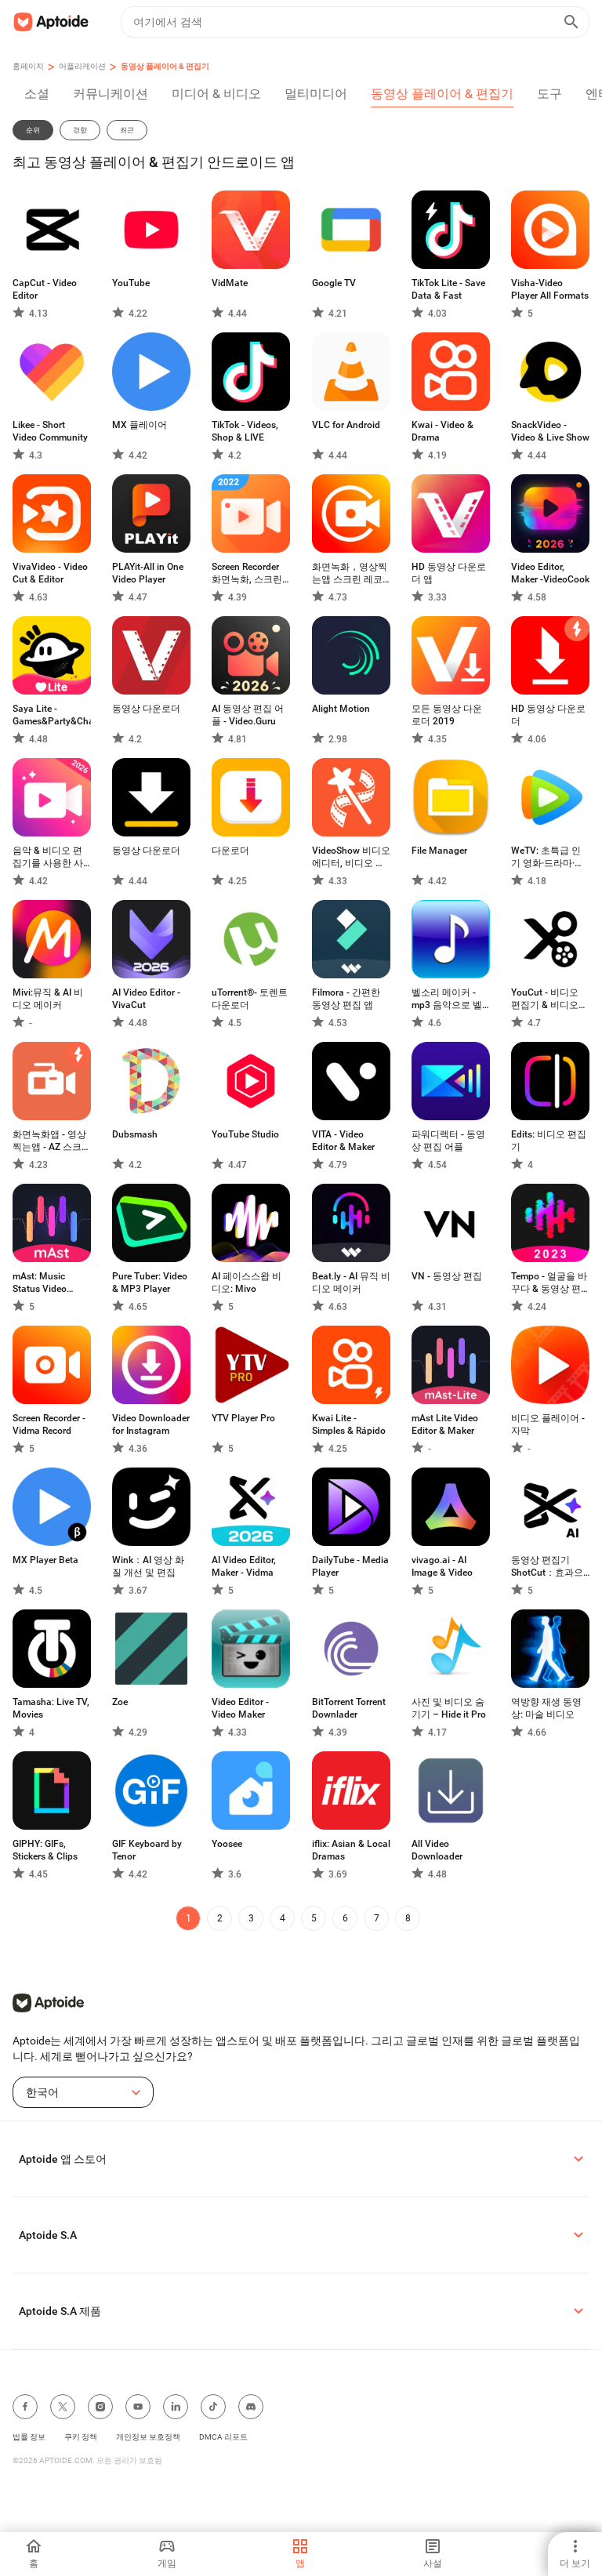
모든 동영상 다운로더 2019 (447, 715)
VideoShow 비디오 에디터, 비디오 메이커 (351, 857)
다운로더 (230, 851)
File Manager (439, 851)
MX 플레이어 (140, 425)
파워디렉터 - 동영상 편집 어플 (448, 1141)
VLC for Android (346, 425)
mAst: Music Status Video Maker (40, 1283)
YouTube (131, 283)
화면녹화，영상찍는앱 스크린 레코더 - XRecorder (350, 573)
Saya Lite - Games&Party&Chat (52, 715)
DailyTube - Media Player (350, 1566)
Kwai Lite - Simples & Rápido (349, 1424)
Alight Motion (341, 709)
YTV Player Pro (243, 1418)
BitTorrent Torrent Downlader (349, 1708)
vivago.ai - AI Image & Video (442, 1566)
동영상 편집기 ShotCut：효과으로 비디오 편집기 (547, 1567)
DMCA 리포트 (223, 2437)
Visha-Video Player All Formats (550, 289)
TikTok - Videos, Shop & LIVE (245, 431)
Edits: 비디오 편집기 (549, 1141)
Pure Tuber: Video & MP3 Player (150, 1283)
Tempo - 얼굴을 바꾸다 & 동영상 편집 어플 (549, 1283)
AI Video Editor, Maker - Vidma (244, 1566)
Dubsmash (135, 1134)
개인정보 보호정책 (148, 2437)
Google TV (334, 283)
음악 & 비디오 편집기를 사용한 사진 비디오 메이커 (48, 857)
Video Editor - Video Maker (240, 1708)
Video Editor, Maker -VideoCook (550, 573)
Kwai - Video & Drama (442, 431)
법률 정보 (29, 2437)
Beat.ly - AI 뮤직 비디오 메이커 (351, 1283)
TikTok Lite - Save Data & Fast (448, 289)
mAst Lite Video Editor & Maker (445, 1424)
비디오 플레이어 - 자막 (548, 1424)
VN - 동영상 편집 (447, 1276)
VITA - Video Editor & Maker (343, 1141)
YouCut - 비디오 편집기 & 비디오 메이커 (545, 999)
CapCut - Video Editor (45, 289)
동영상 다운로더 (146, 709)
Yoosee (227, 1844)
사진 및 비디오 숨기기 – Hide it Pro (449, 1708)
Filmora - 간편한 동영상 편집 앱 (346, 999)
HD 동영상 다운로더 (548, 715)
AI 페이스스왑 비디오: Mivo (247, 1283)
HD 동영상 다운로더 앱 (449, 573)
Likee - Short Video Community (50, 431)
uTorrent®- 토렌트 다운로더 (250, 999)
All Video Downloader (437, 1850)
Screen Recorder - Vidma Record (49, 1424)
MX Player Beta (45, 1560)
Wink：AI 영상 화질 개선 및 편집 (148, 1566)
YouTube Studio (245, 1134)
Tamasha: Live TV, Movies (51, 1708)
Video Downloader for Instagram (151, 1424)
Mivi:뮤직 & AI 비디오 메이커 (48, 999)
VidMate (230, 283)
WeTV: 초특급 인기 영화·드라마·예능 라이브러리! (548, 857)
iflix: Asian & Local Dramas (351, 1850)
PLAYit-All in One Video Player (148, 573)
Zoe (120, 1702)
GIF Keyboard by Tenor (147, 1850)
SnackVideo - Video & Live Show (550, 431)
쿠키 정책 (81, 2437)
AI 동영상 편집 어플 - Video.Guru (248, 715)
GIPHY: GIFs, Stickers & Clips (45, 1850)
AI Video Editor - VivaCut (146, 999)
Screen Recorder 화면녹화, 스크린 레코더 (247, 573)
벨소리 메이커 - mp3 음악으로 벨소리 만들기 (447, 999)
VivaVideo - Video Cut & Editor (50, 573)
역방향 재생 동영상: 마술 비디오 (546, 1708)
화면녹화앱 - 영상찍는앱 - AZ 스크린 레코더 (52, 1141)
